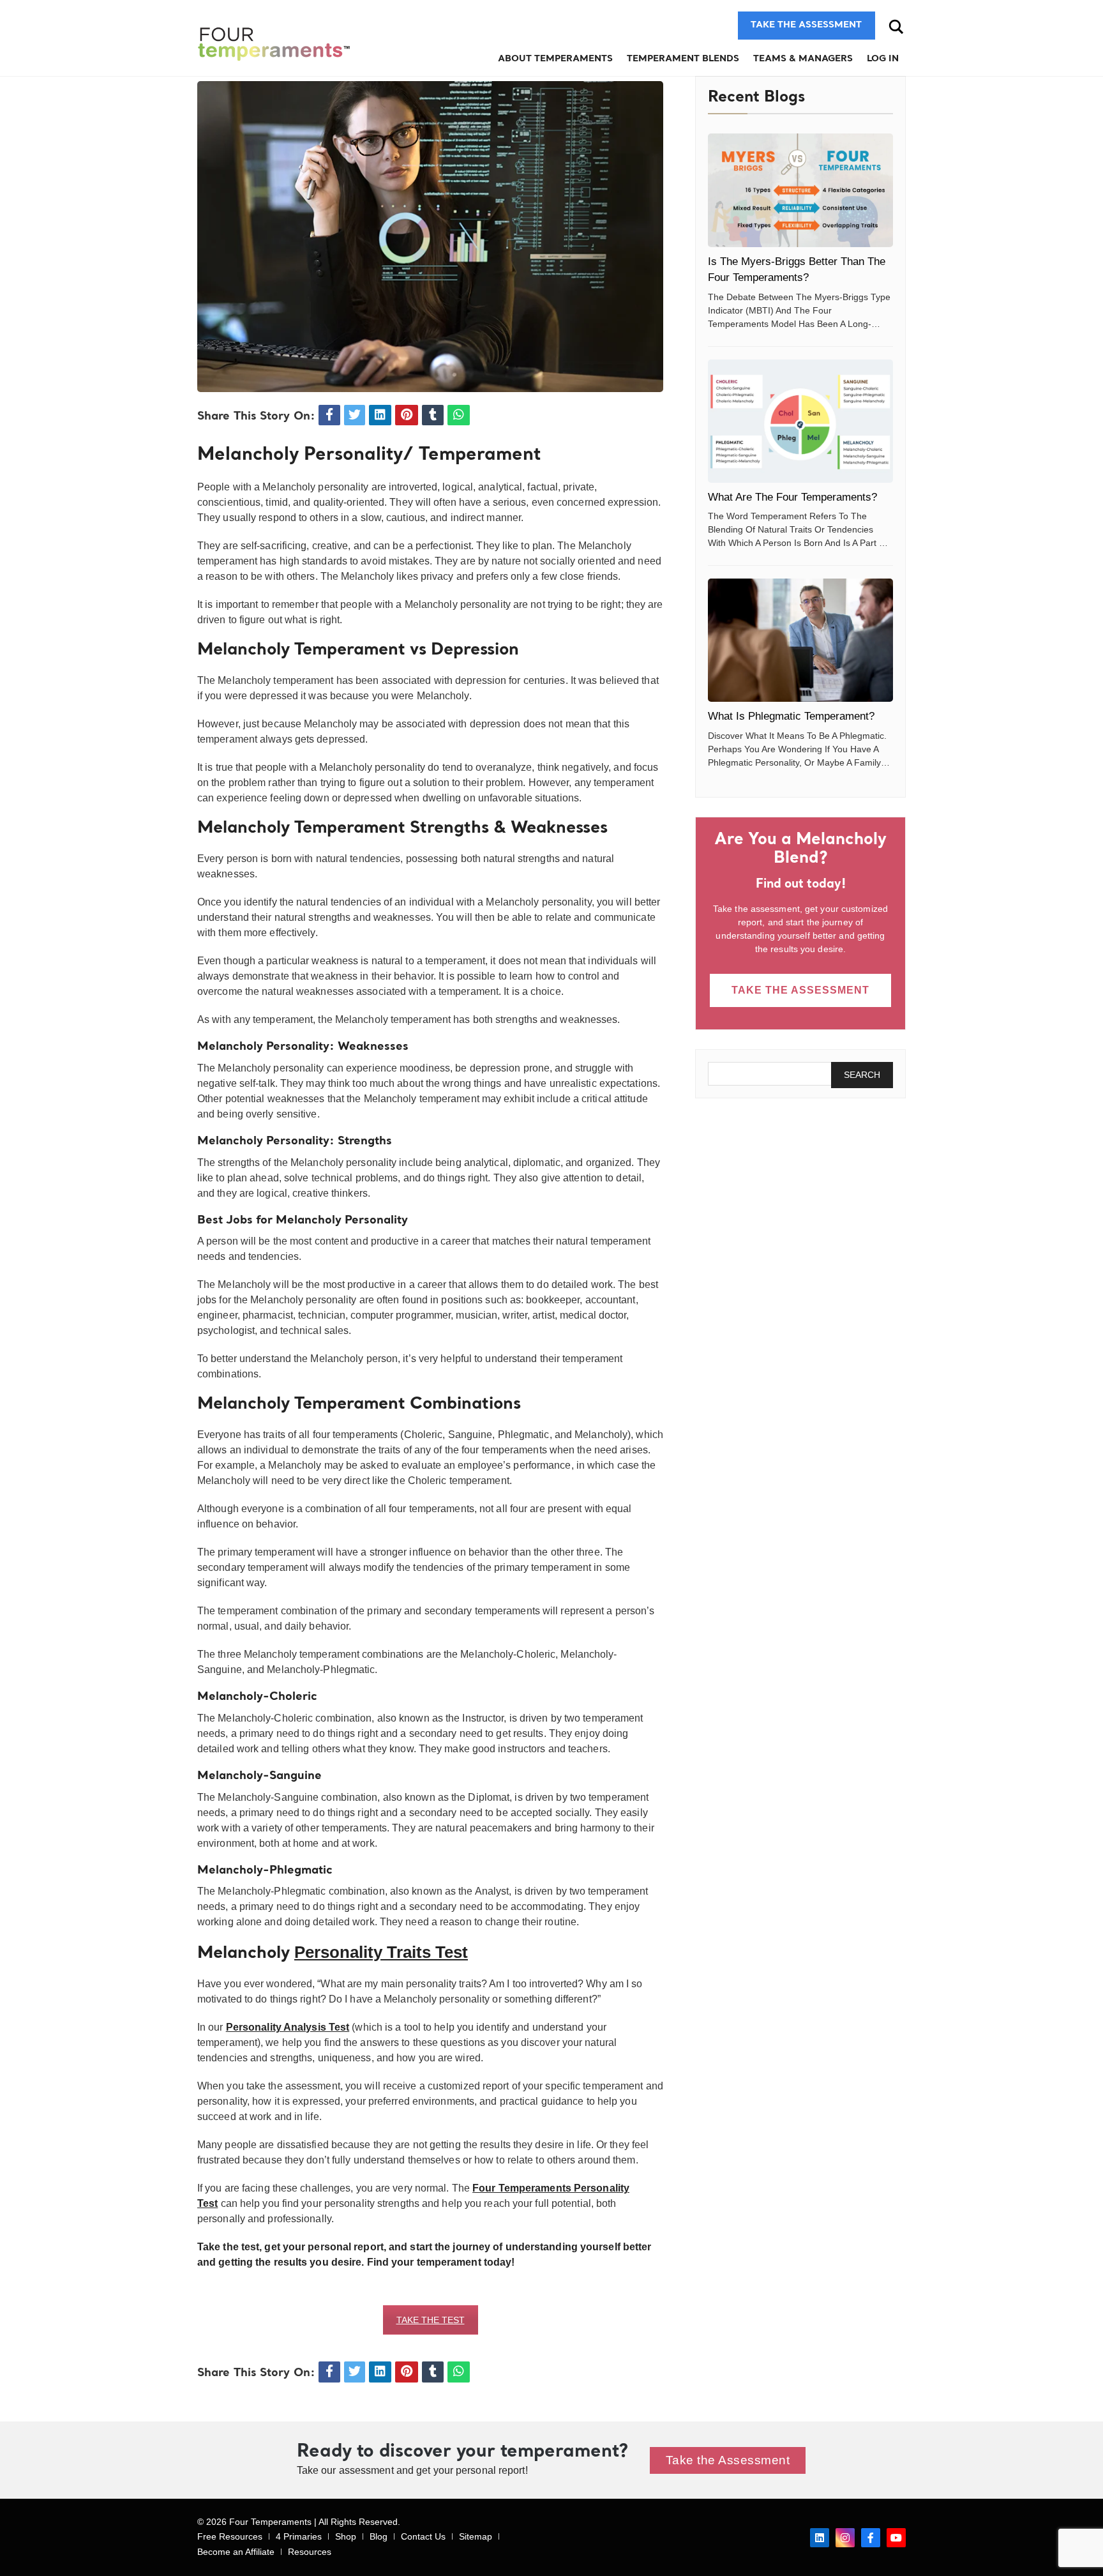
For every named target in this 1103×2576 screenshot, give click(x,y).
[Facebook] (871, 2538)
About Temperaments (555, 59)
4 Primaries (299, 2536)
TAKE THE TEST (431, 2320)
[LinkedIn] (820, 2538)
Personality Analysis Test (288, 2027)
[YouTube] (896, 2538)
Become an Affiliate (236, 2552)
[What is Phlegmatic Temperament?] (800, 640)
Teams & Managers (803, 59)
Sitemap (476, 2536)
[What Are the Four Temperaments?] (800, 421)
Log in (883, 59)
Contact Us (423, 2536)
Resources (310, 2552)
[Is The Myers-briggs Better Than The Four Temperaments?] (800, 190)
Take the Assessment (728, 2460)
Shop (346, 2536)
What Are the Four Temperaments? (792, 497)
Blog (379, 2536)
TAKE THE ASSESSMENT (800, 990)
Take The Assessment (806, 25)
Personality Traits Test (381, 1952)
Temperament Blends (683, 59)
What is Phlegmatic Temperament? (791, 716)
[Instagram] (845, 2538)
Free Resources (230, 2536)
